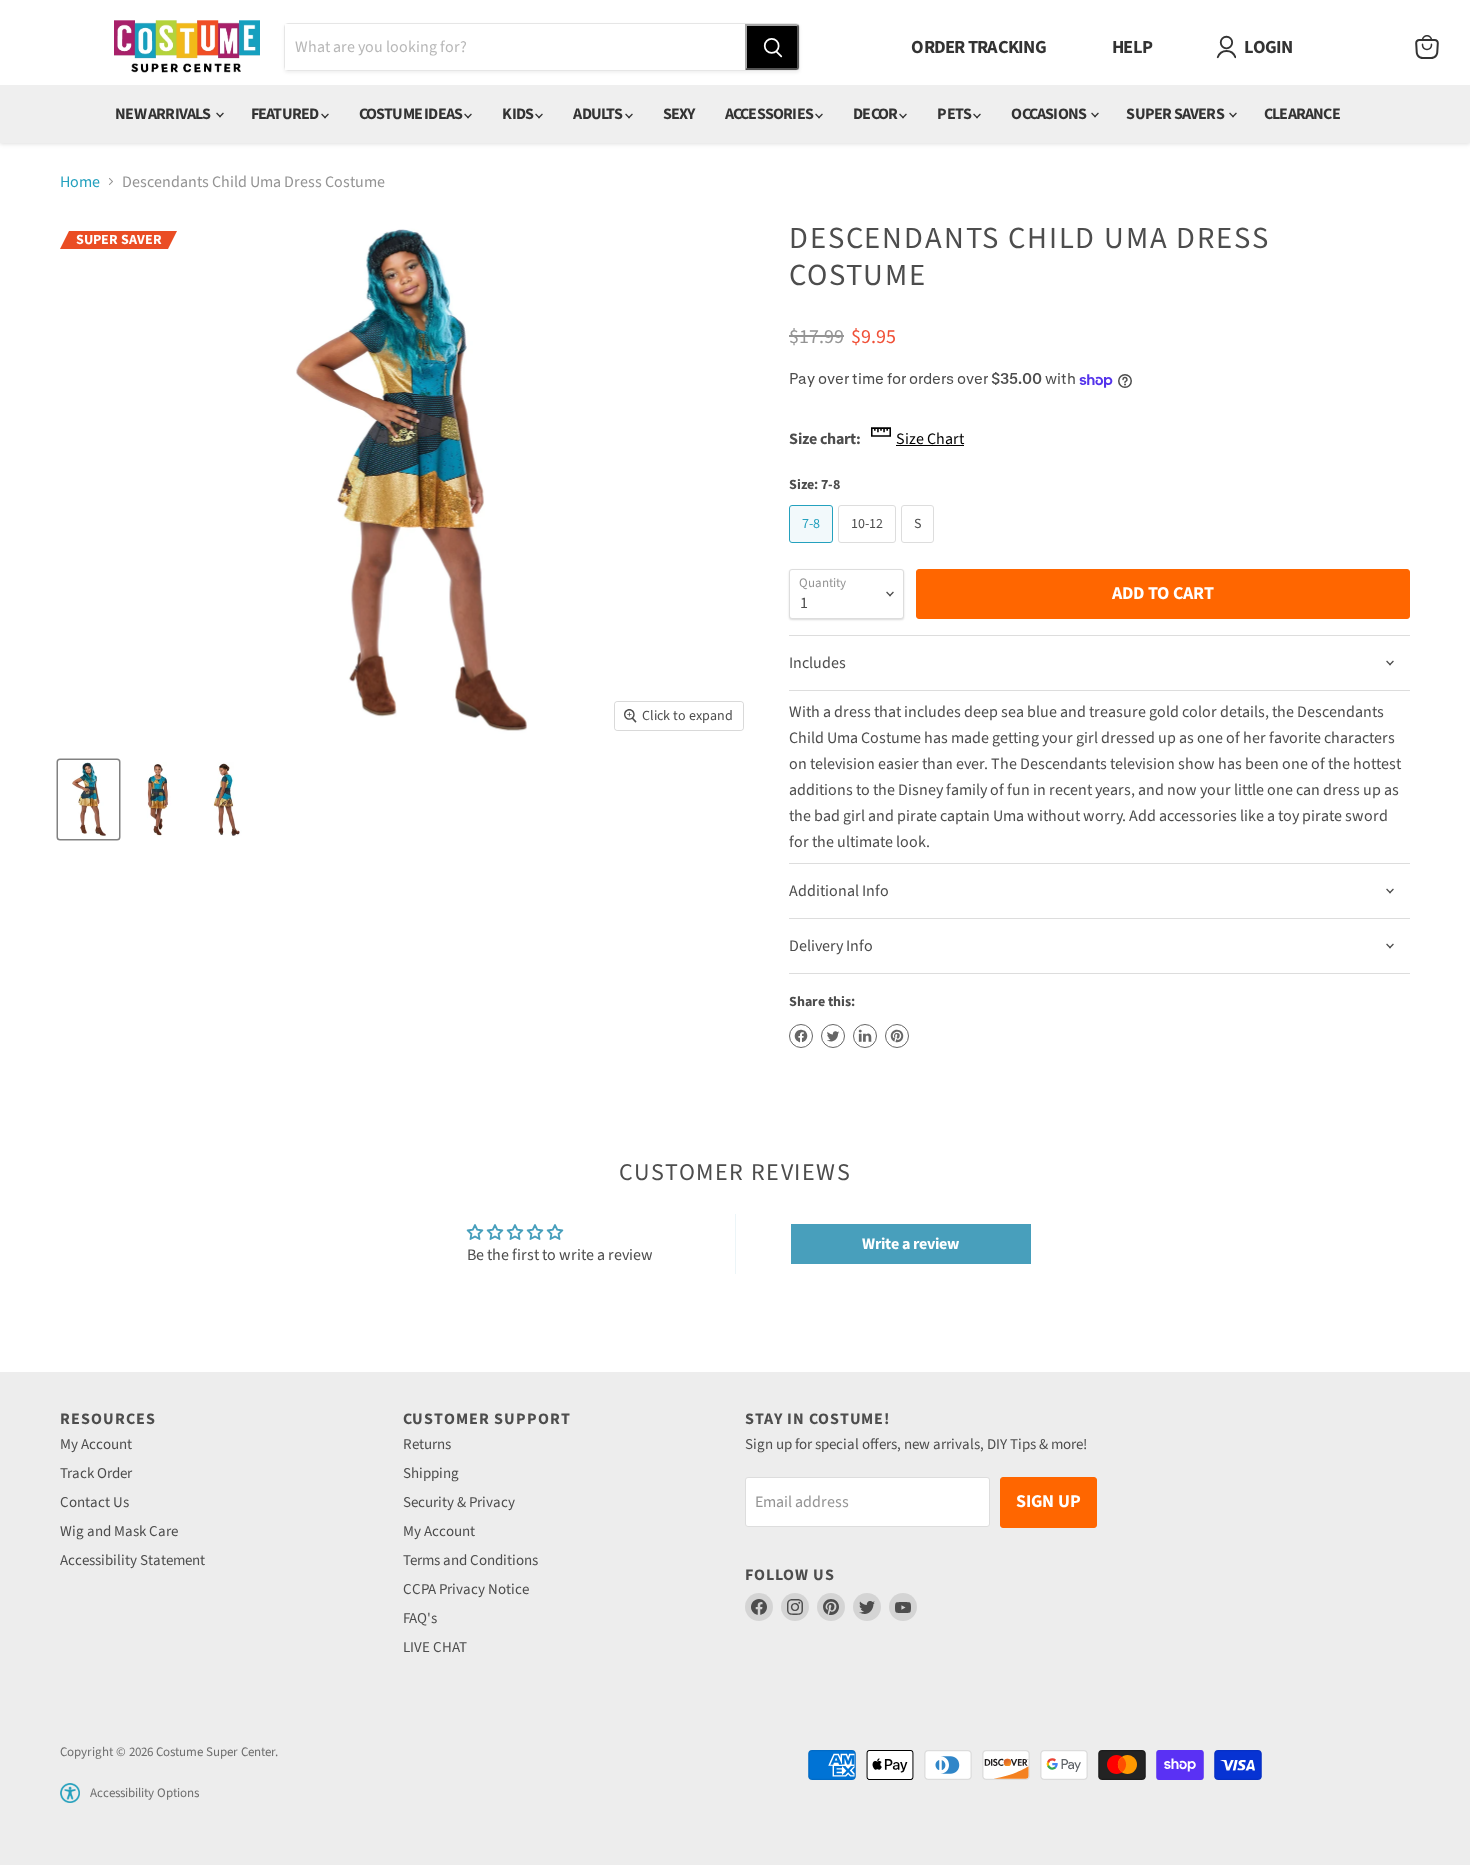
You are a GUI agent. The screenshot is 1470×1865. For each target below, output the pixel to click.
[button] (70, 1793)
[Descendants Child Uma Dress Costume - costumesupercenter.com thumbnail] (88, 799)
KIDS (518, 114)
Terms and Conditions (470, 1560)
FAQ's (420, 1618)
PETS (955, 114)
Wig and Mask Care (119, 1531)
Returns (427, 1444)
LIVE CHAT (435, 1647)
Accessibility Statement (132, 1560)
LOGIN (1268, 47)
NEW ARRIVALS (164, 114)
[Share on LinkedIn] (865, 1036)
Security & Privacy (459, 1502)
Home (80, 182)
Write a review (910, 1244)
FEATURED (286, 114)
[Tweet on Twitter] (833, 1036)
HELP (1132, 47)
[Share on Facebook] (801, 1036)
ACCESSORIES (770, 114)
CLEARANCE (1302, 114)
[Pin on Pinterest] (897, 1036)
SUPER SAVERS (1176, 114)
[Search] (772, 47)
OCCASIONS (1049, 114)
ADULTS (598, 114)
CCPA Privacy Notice (466, 1589)
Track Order (96, 1473)
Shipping (431, 1473)
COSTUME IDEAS (412, 114)
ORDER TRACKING (978, 47)
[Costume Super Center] (186, 47)
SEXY (679, 114)
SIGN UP (1048, 1501)
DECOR (876, 114)
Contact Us (94, 1502)
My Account (96, 1444)
